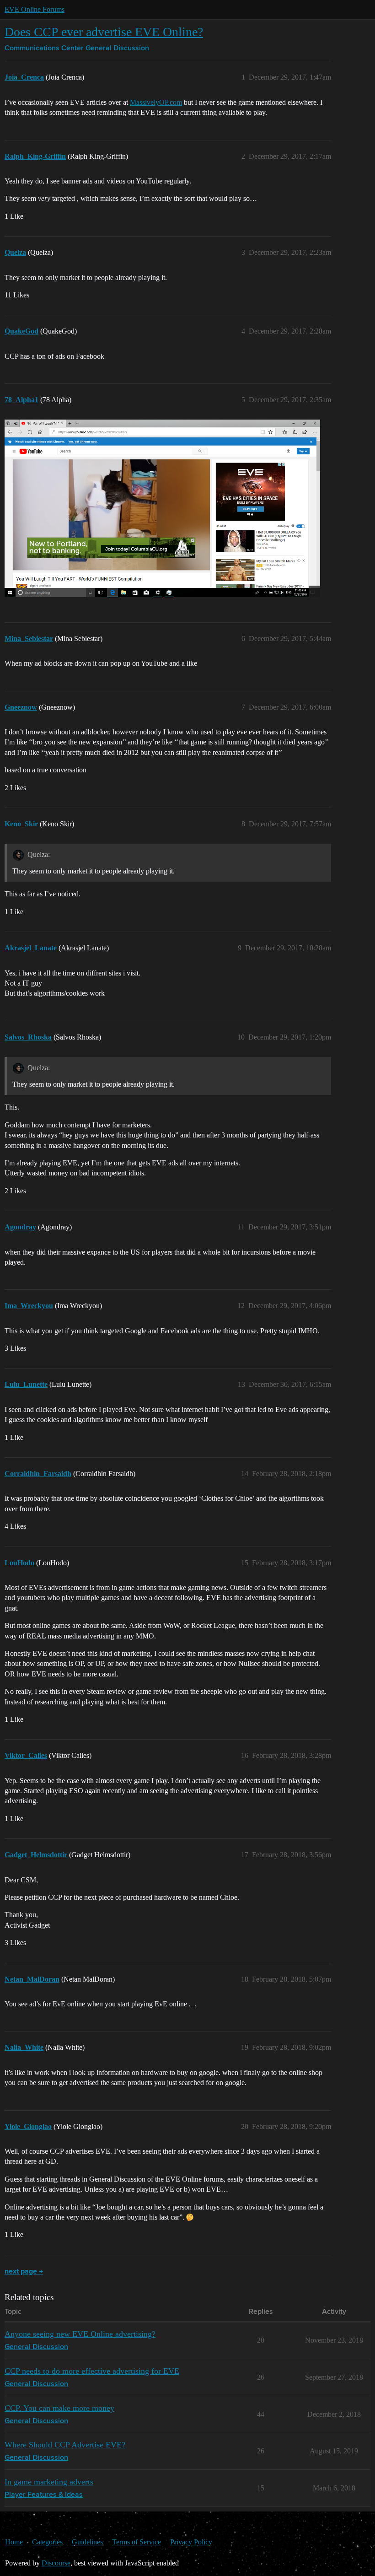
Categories (47, 2542)
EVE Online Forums (35, 9)
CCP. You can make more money (59, 2408)
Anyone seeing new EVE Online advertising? (80, 2334)
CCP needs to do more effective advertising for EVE (92, 2371)
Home (14, 2542)
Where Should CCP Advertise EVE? (65, 2445)
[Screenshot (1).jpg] (162, 508)
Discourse (56, 2563)
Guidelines (87, 2542)
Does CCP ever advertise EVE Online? (104, 32)
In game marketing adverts (49, 2482)
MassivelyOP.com (156, 102)
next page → (24, 2272)
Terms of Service (137, 2542)
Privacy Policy (191, 2542)
